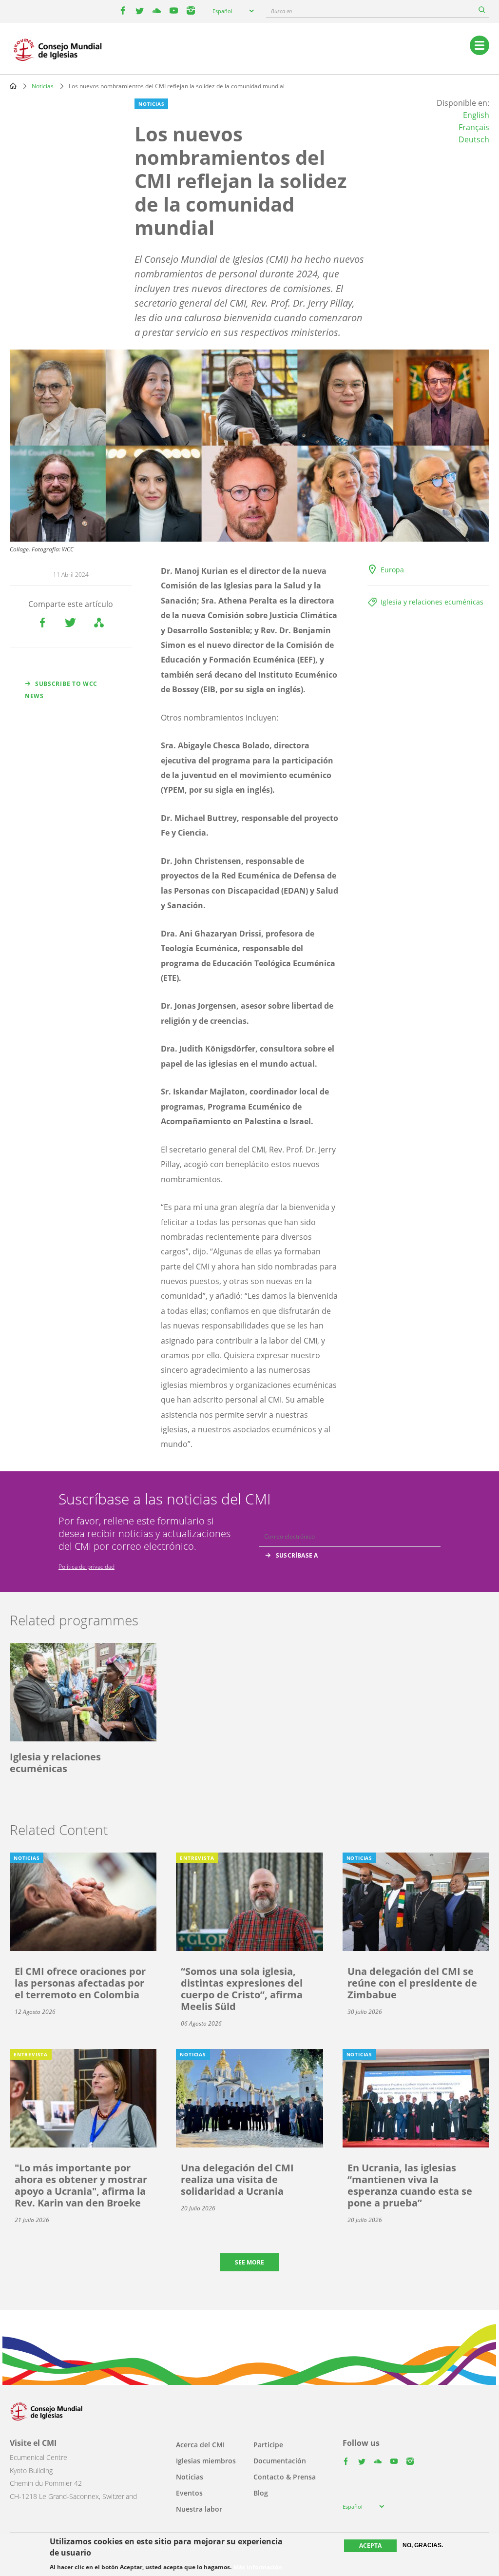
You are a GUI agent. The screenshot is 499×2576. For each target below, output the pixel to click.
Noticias (43, 86)
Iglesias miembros (206, 2461)
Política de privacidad (86, 1567)
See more (249, 2262)
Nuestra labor (199, 2509)
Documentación (280, 2461)
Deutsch (474, 139)
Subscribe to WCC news (61, 690)
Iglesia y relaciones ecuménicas (432, 602)
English (476, 115)
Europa (392, 570)
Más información (258, 2567)
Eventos (189, 2493)
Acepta (370, 2546)
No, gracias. (423, 2545)
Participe (268, 2445)
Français (474, 127)
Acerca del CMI (200, 2445)
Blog (261, 2493)
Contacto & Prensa (285, 2477)
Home (13, 86)
